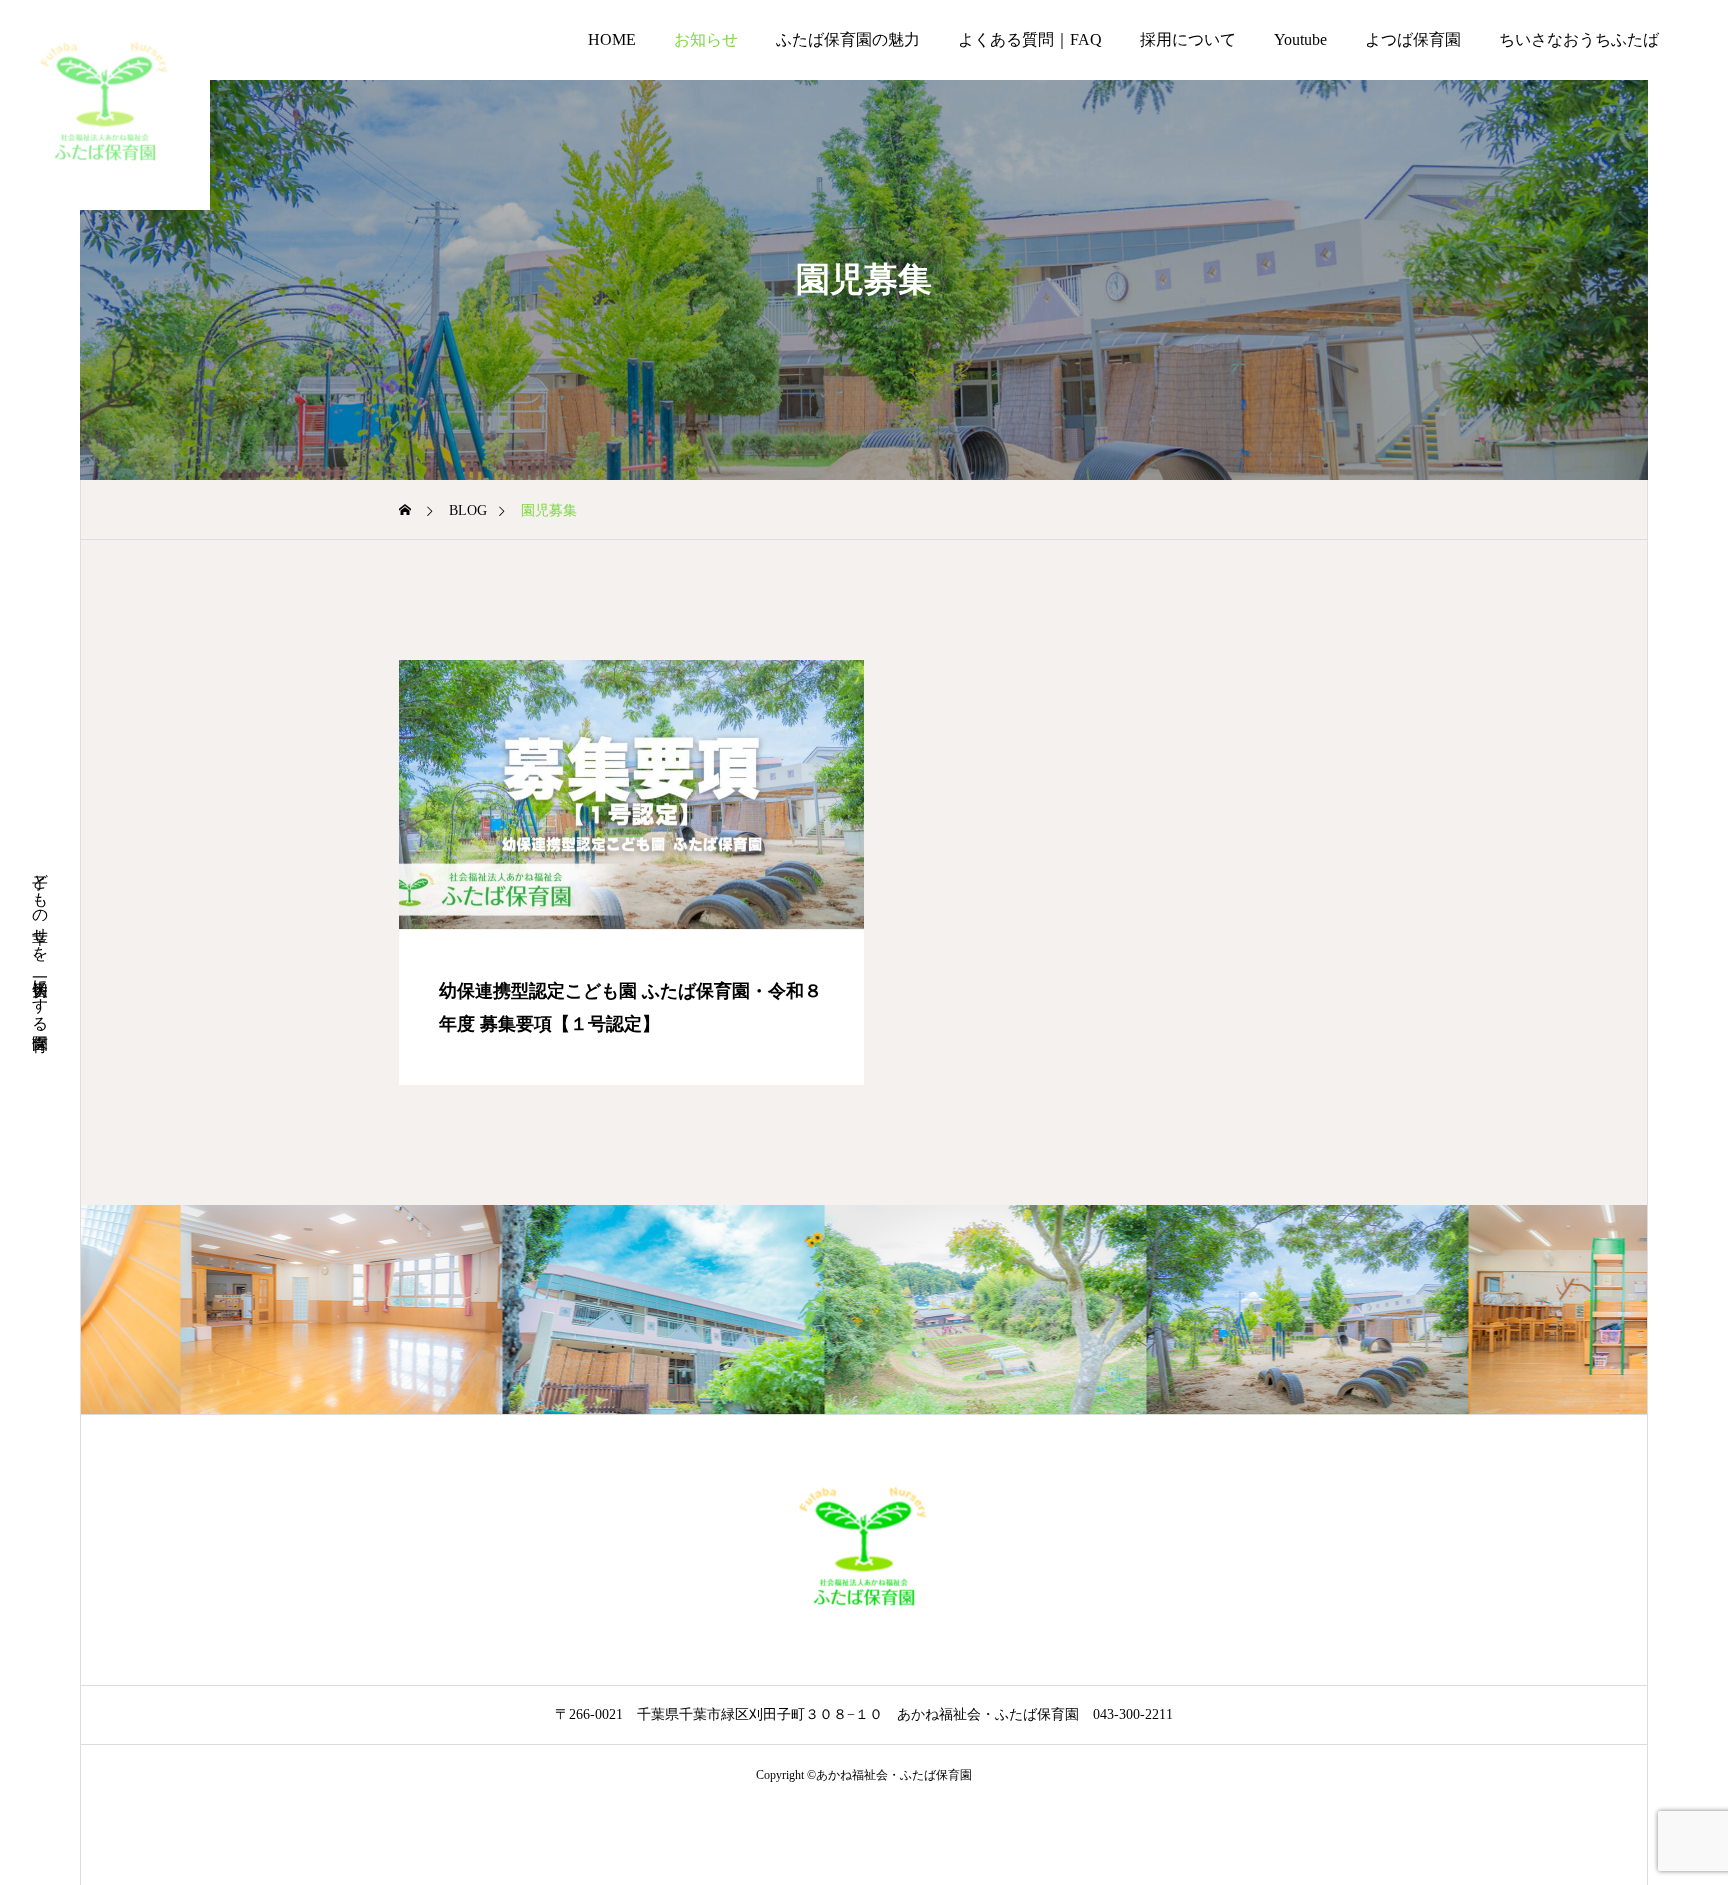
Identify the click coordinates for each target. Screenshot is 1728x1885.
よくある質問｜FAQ (1030, 39)
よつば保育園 (1413, 39)
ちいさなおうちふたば (1579, 39)
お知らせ (706, 39)
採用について (1188, 39)
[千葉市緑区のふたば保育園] (105, 105)
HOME (612, 39)
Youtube (1300, 39)
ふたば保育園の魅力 (848, 39)
